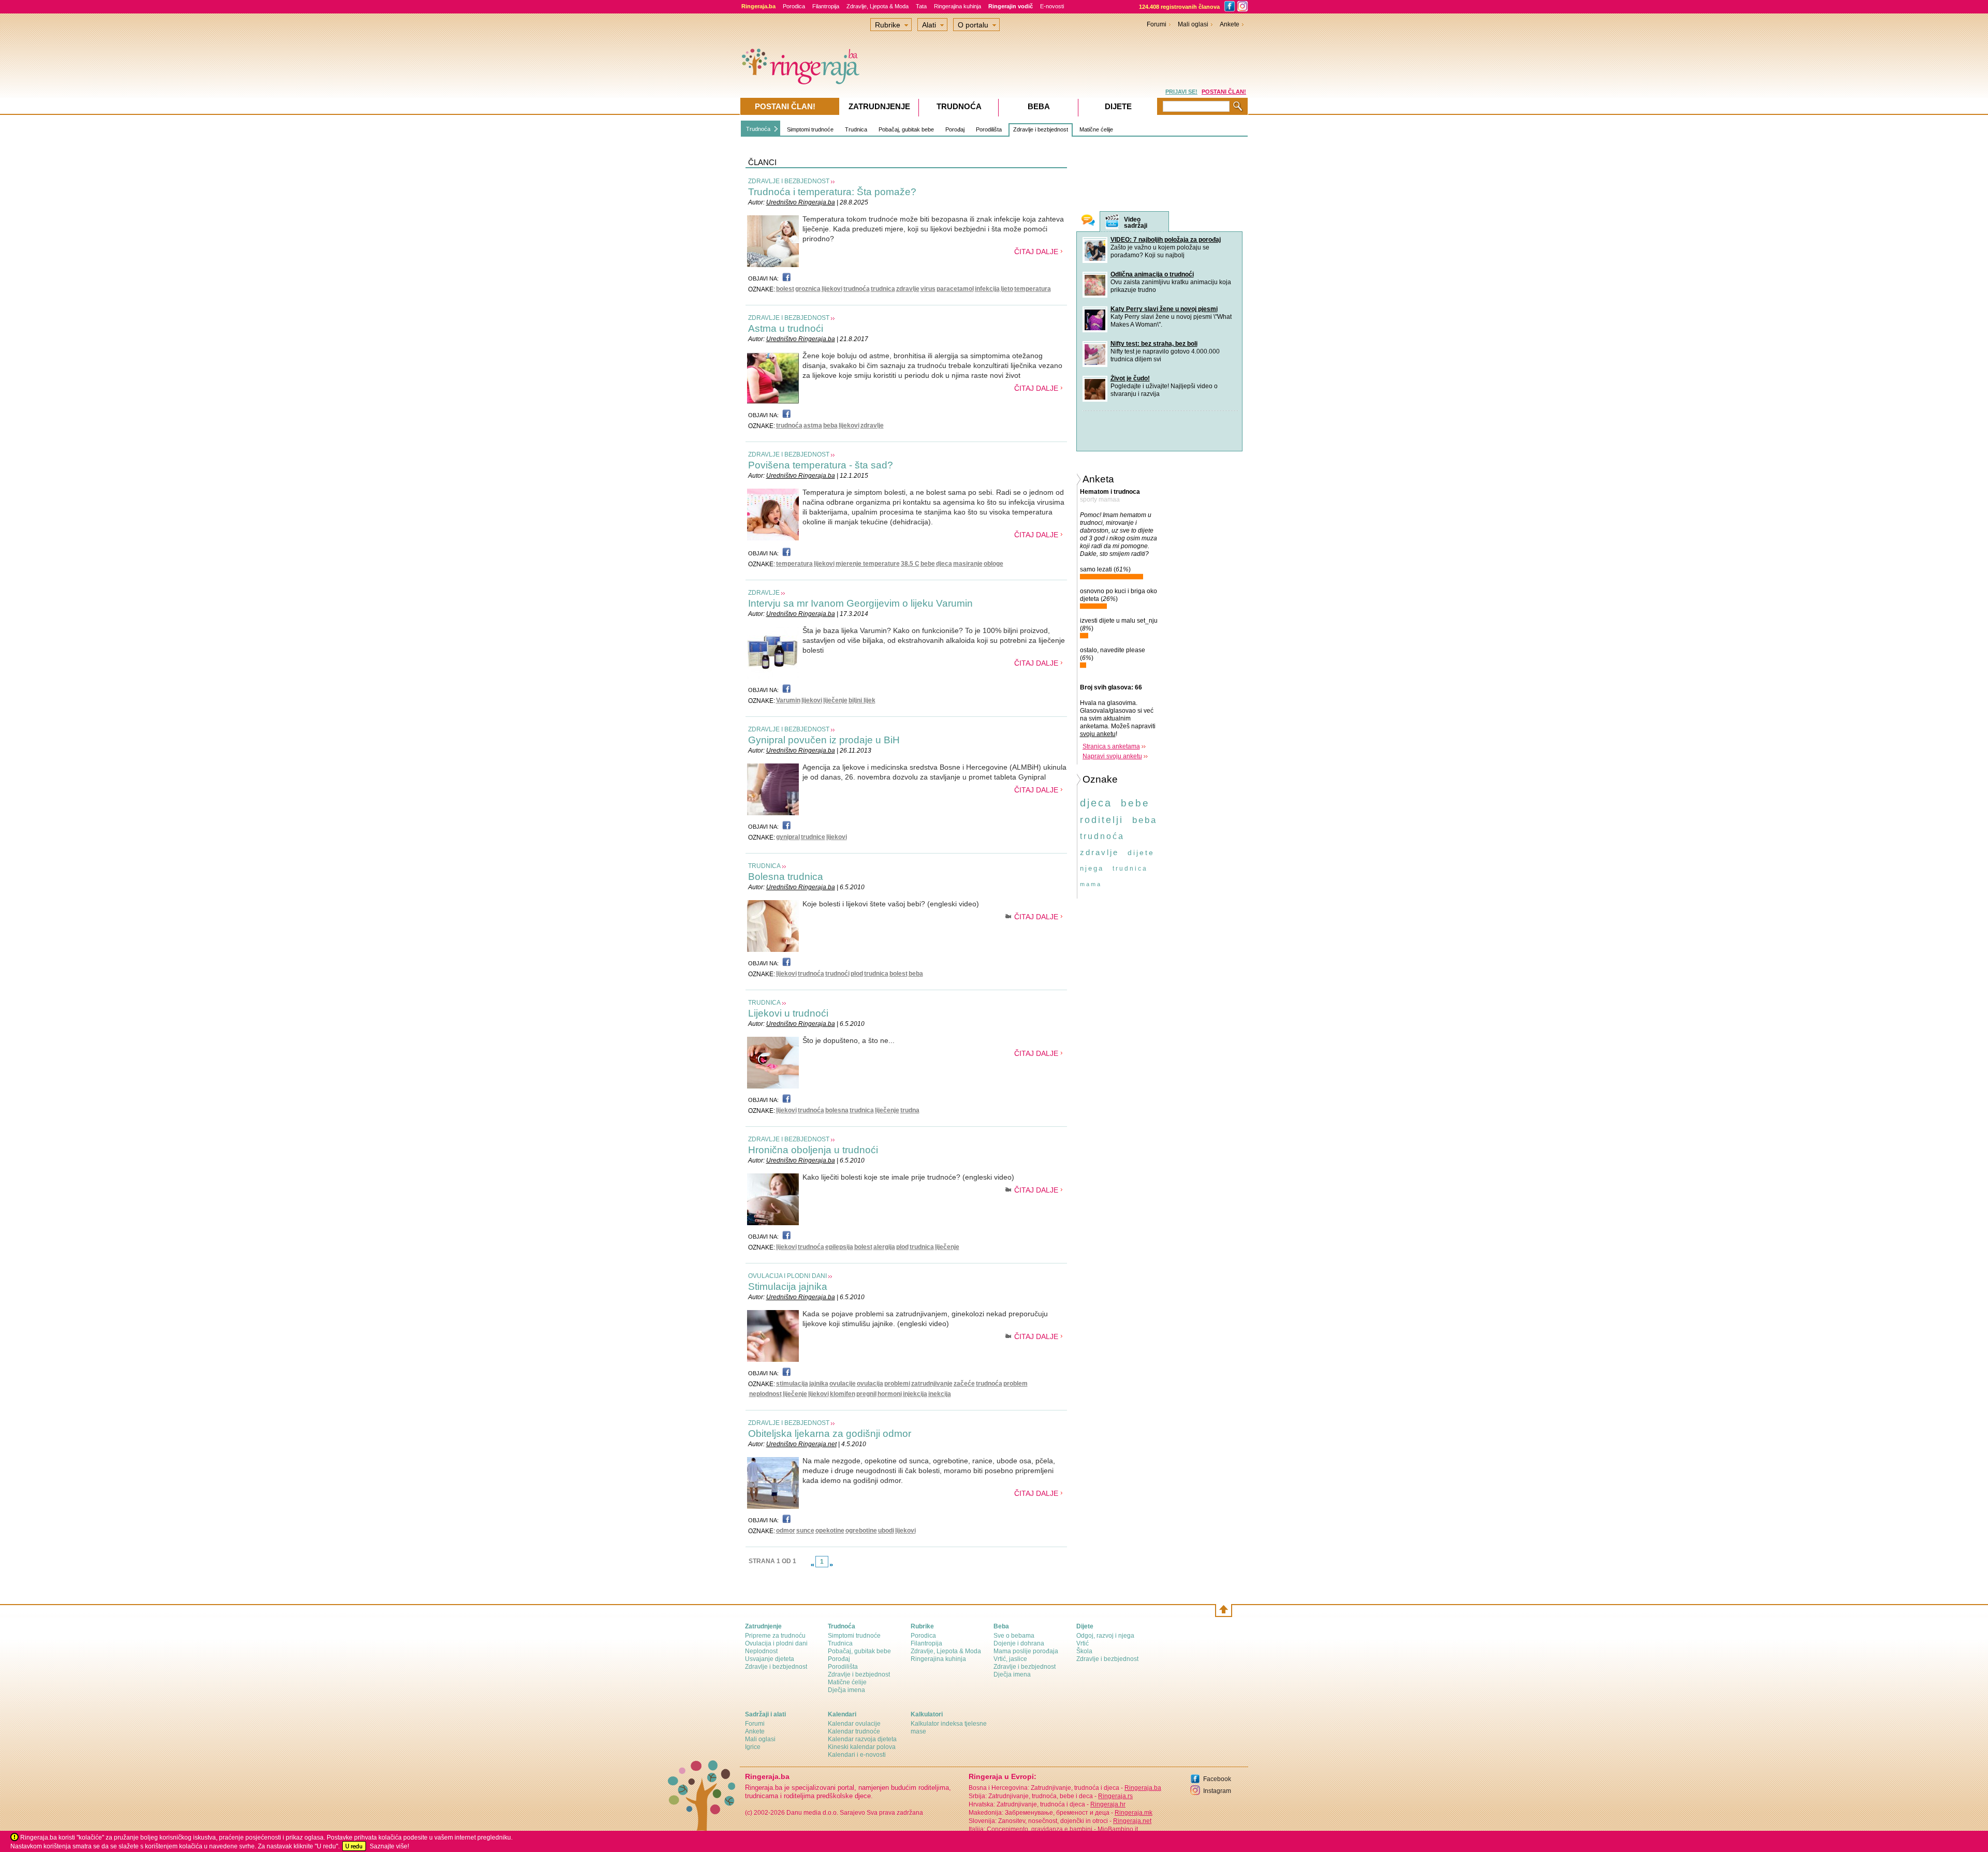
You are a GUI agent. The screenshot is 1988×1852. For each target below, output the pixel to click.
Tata (921, 6)
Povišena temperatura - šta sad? (821, 465)
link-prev (812, 1565)
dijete (1141, 852)
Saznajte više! (389, 1846)
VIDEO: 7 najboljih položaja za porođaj (1166, 240)
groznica (808, 289)
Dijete (1118, 106)
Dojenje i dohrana (1019, 1643)
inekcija (940, 1394)
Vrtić (1083, 1643)
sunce (805, 1531)
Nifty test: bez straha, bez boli (1154, 344)
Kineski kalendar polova (862, 1747)
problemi (897, 1384)
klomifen (843, 1394)
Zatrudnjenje (879, 106)
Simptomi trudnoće (810, 129)
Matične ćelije (1096, 129)
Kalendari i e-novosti (857, 1755)
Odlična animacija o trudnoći (1152, 274)
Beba (1039, 106)
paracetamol (955, 289)
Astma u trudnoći (786, 328)
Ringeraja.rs (1115, 1796)
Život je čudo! (1130, 378)
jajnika (819, 1384)
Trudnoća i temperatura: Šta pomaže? (832, 192)
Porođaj (955, 129)
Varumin (788, 700)
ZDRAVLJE (764, 593)
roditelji (1102, 820)
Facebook (1217, 1779)
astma (813, 425)
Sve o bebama (1014, 1636)
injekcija (915, 1394)
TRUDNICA (764, 866)
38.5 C (910, 564)
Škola (1084, 1651)
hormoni (890, 1394)
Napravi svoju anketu (1112, 756)
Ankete (1230, 24)
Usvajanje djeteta (770, 1659)
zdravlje (908, 289)
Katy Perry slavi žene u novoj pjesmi (1164, 309)
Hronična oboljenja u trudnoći (813, 1150)
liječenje (835, 700)
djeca (944, 564)
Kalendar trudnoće (854, 1731)
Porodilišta (989, 129)
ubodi (886, 1531)
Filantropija (826, 6)
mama (1091, 884)
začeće (964, 1384)
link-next (831, 1565)
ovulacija (870, 1384)
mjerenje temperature (868, 564)
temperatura (1033, 289)
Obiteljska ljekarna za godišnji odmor (830, 1434)
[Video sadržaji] (1112, 222)
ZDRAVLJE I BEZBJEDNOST (789, 181)
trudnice (813, 837)
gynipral (788, 837)
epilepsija (839, 1247)
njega (1092, 868)
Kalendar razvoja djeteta (862, 1739)
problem (1015, 1384)
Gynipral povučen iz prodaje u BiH (824, 740)
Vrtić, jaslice (1010, 1659)
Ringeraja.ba (1143, 1788)
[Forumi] (1088, 221)
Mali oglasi (1193, 24)
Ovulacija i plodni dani (776, 1643)
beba (830, 425)
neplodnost (765, 1394)
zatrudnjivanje (932, 1384)
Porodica (794, 6)
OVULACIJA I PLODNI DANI (787, 1276)
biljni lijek (862, 700)
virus (928, 289)
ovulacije (843, 1384)
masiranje (968, 564)
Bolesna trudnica (786, 877)
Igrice (753, 1747)
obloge (993, 564)
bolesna (837, 1110)
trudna (910, 1110)
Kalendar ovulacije (854, 1724)
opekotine (830, 1531)
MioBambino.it (1118, 1829)
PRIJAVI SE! (1181, 92)
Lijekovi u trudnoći (788, 1013)
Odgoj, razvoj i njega (1105, 1636)
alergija (884, 1247)
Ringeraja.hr (1108, 1804)
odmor (786, 1531)
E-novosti (1052, 6)
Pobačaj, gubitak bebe (906, 129)
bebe (928, 564)
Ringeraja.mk (1134, 1813)
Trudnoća (758, 129)
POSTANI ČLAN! (1224, 92)
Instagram (1217, 1791)
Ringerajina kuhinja (958, 6)
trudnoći (837, 974)
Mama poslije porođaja (1026, 1651)
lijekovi (832, 289)
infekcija (987, 289)
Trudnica (856, 129)
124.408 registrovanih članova (1179, 7)
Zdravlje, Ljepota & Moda (878, 6)
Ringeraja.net (1132, 1821)
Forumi (1157, 24)
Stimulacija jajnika (788, 1287)
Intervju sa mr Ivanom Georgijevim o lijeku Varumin (860, 603)
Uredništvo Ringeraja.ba (801, 202)
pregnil (866, 1394)
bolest (785, 289)
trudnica (883, 289)
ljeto (1007, 289)
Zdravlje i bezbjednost (1041, 129)
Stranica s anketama (1111, 746)
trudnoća (857, 289)
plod (857, 974)
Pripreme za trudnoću (775, 1636)
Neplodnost (761, 1651)
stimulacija (792, 1384)
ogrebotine (861, 1531)
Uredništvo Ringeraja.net (801, 1444)
